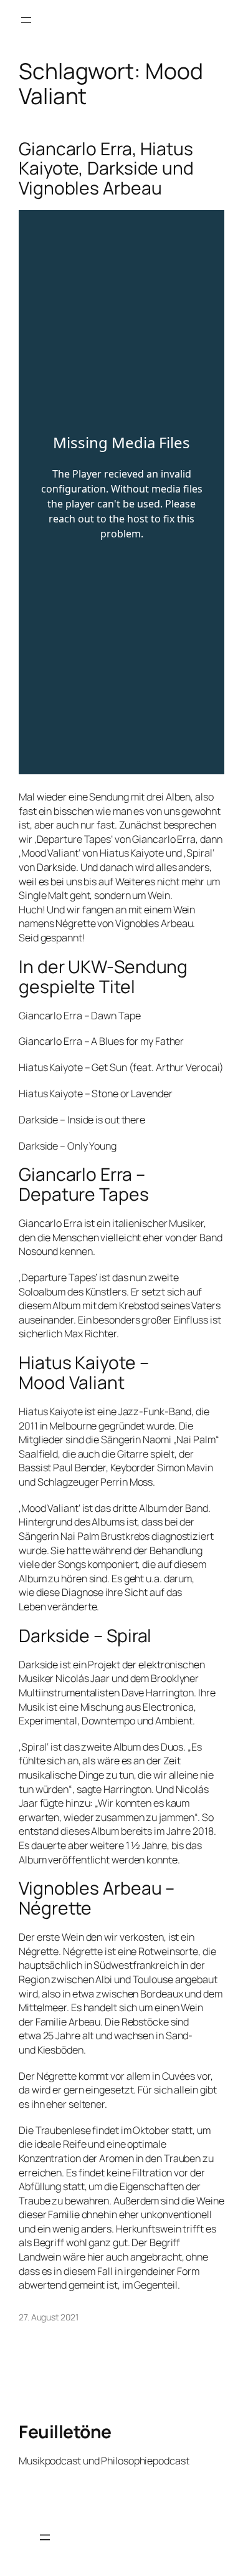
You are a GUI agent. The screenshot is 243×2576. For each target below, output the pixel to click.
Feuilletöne (65, 2431)
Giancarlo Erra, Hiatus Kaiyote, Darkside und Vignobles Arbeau (106, 169)
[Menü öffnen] (26, 20)
